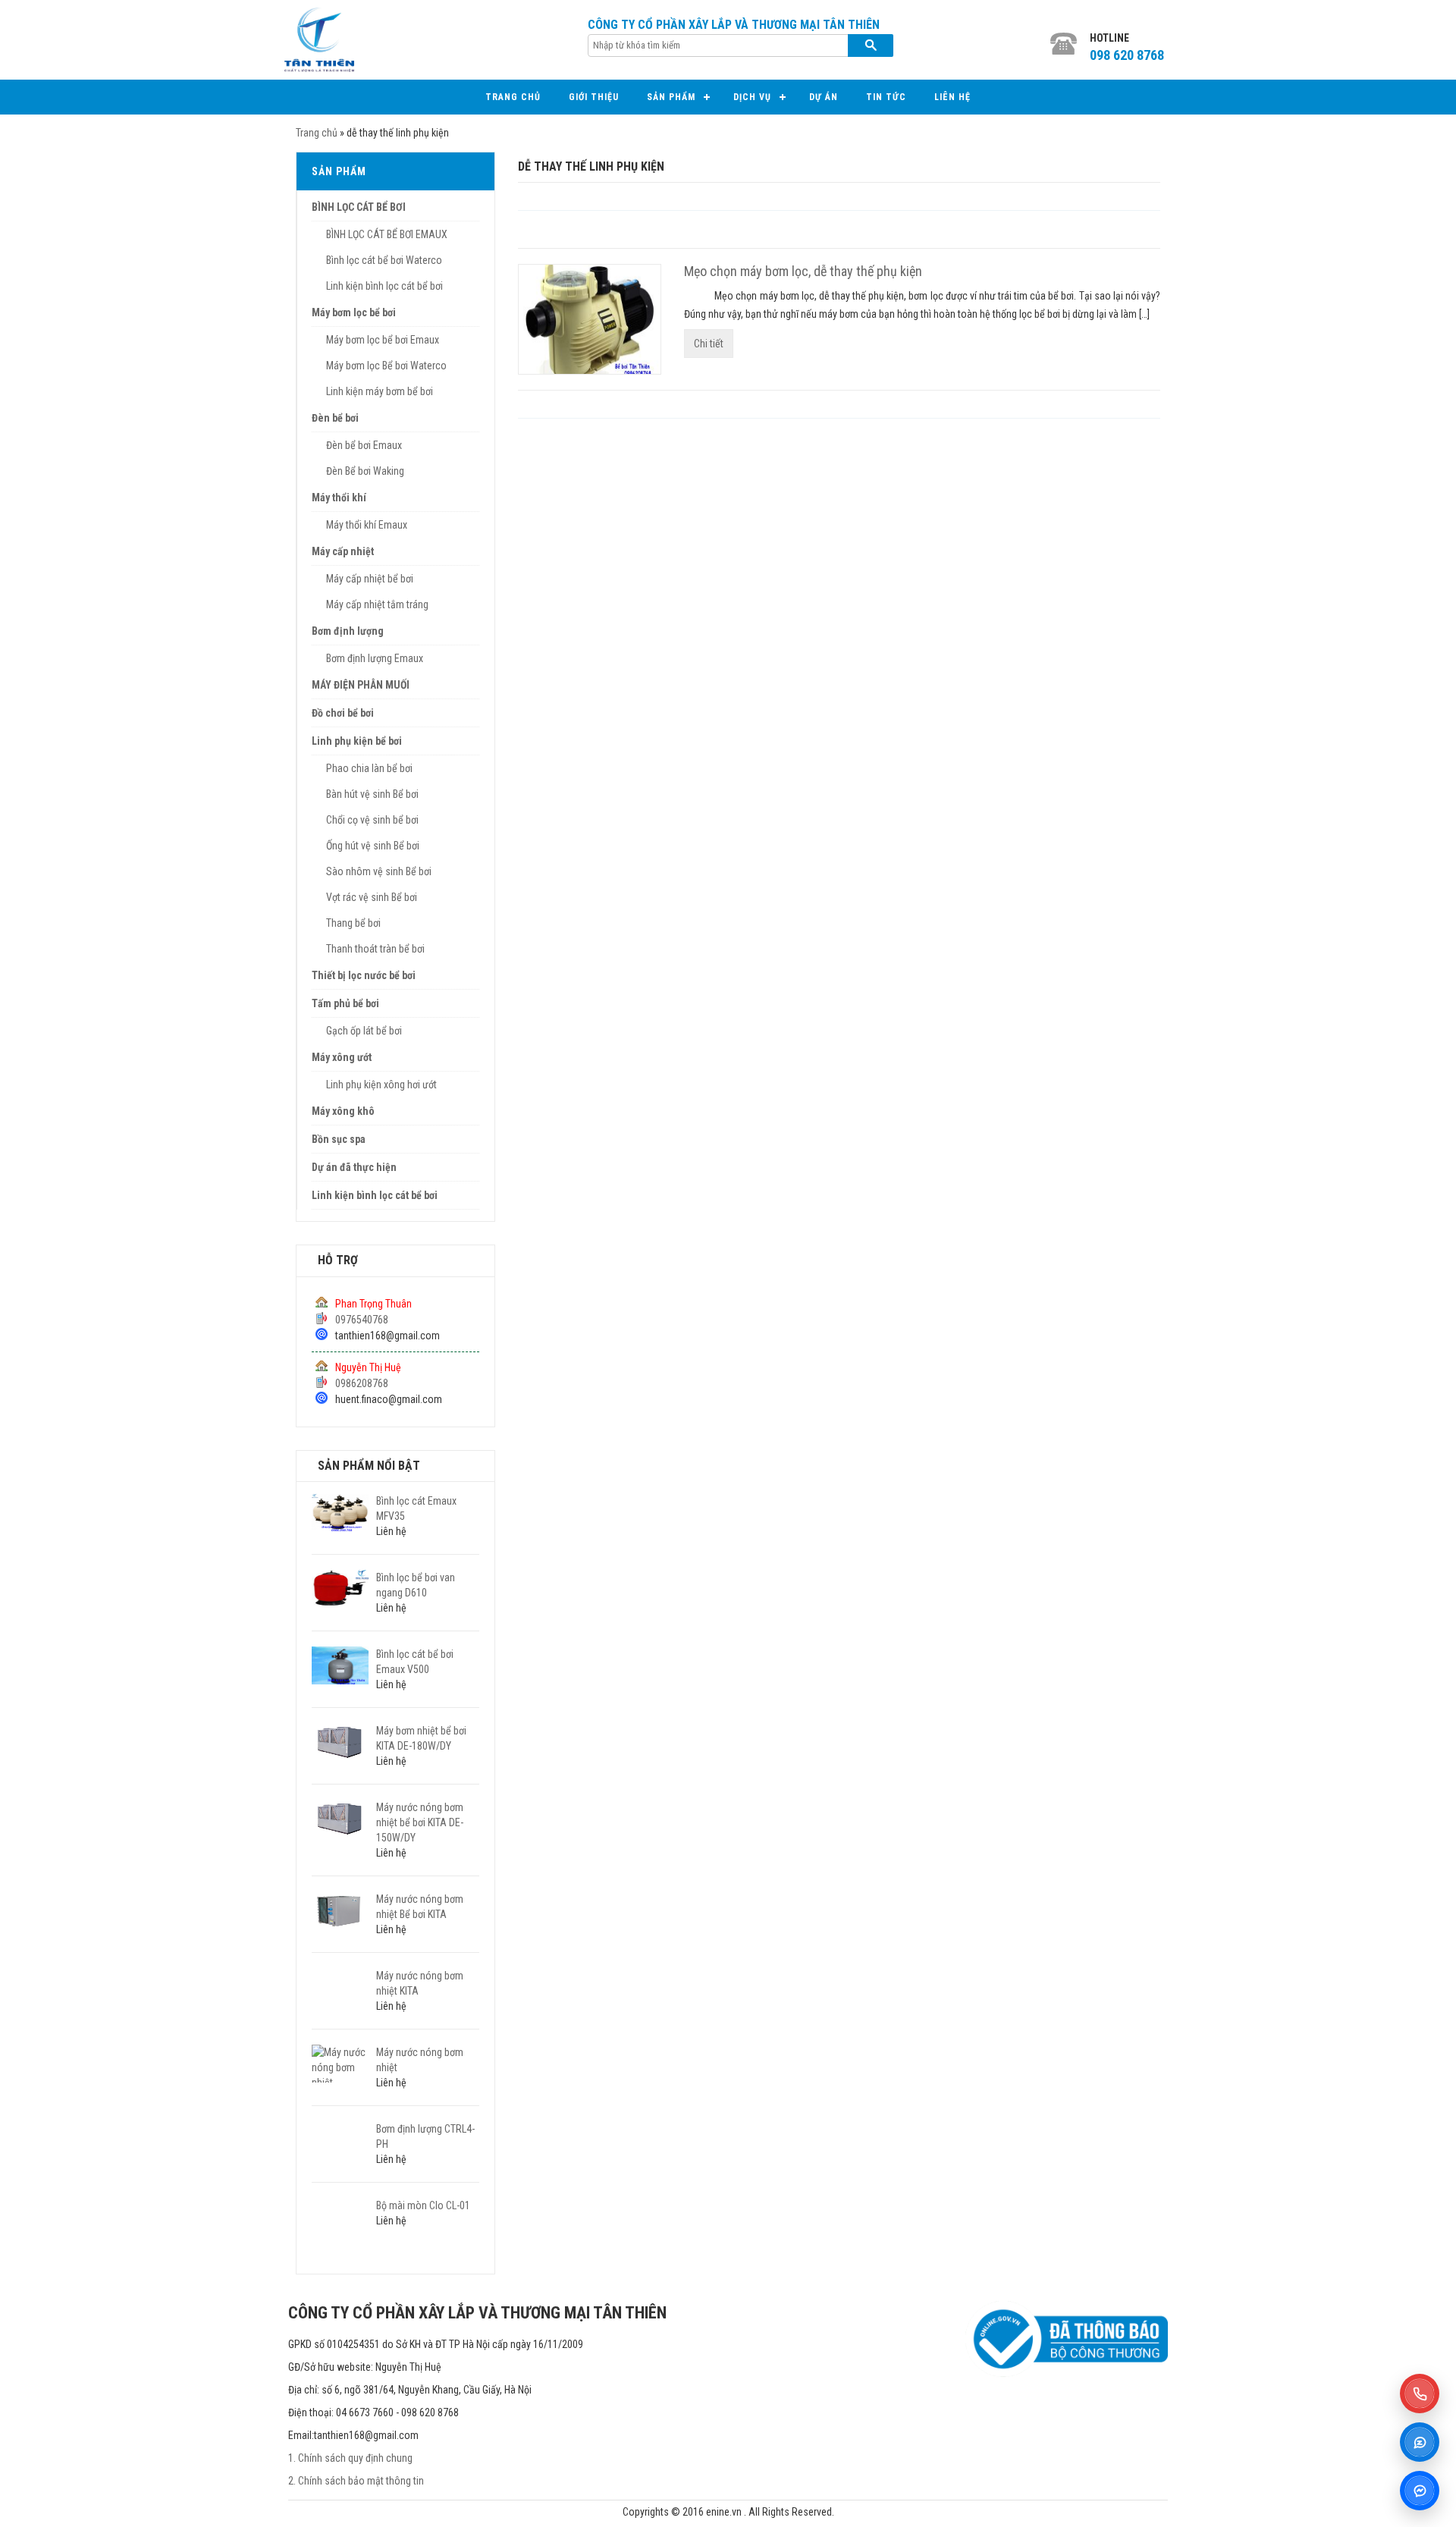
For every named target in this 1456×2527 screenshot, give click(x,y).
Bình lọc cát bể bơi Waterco (384, 260)
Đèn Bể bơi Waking (365, 471)
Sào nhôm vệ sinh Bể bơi (379, 871)
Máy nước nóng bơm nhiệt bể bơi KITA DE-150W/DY (420, 1822)
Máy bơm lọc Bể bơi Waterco (386, 366)
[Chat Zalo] (1420, 2442)
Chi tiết (709, 344)
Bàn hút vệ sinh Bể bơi (372, 794)
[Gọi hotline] (1420, 2394)
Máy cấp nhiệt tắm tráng (377, 604)
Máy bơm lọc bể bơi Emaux (383, 340)
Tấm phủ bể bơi (345, 1003)
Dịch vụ (752, 97)
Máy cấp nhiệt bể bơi (370, 579)
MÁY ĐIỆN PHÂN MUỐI (361, 685)
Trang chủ (513, 97)
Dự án (824, 97)
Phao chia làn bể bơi (369, 768)
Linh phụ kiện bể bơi (357, 741)
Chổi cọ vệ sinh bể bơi (372, 820)
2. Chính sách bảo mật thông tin (356, 2481)
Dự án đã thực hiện (354, 1167)
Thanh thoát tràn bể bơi (375, 949)
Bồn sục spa (339, 1139)
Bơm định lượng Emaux (375, 658)
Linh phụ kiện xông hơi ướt (381, 1085)
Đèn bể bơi (335, 418)
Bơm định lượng (348, 631)
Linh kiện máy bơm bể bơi (380, 391)
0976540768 (362, 1320)
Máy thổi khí (339, 498)
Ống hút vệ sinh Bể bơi (373, 846)
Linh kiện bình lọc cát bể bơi (384, 286)
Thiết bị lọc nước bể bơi (364, 975)
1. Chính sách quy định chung (350, 2458)
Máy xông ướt (342, 1057)
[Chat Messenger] (1420, 2491)
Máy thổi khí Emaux (367, 525)
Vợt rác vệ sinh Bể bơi (372, 897)
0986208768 (362, 1383)
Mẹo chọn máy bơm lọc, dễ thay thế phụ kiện (803, 271)
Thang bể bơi (353, 923)
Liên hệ (952, 97)
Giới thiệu (594, 97)
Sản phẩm (671, 97)
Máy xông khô (343, 1111)
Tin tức (886, 97)
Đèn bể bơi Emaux (364, 445)
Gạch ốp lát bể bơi (364, 1031)
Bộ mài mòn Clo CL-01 (423, 2205)
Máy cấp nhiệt (343, 551)
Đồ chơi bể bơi (343, 713)
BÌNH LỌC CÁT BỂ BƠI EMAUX (387, 234)
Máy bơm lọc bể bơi (354, 312)
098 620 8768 (1127, 55)
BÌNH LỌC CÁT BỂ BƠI (359, 207)
